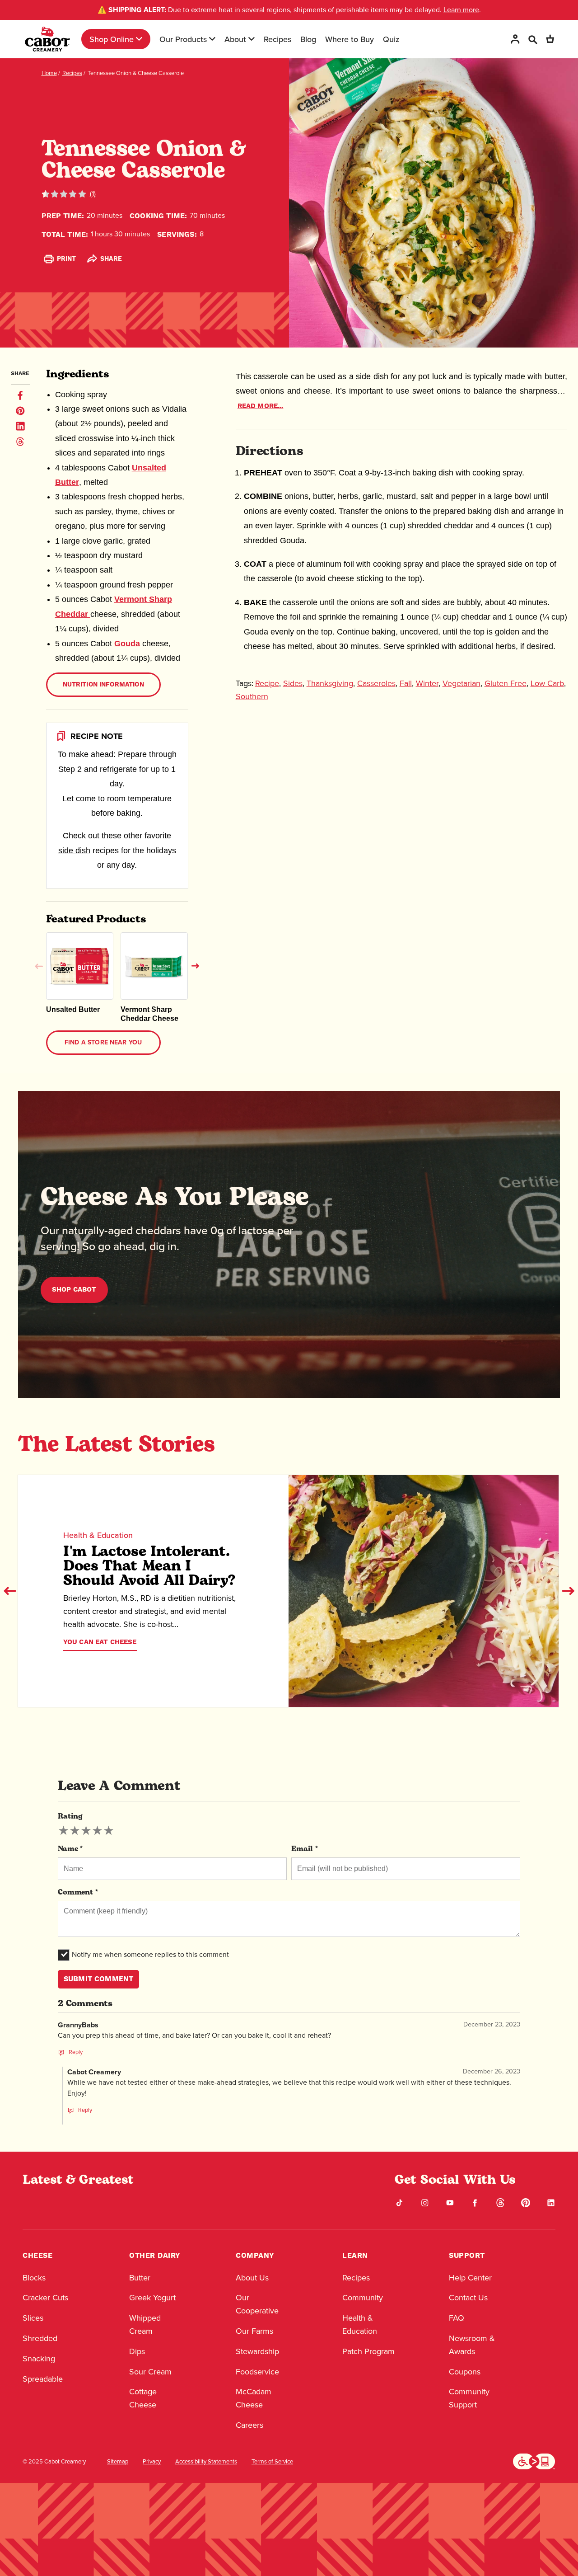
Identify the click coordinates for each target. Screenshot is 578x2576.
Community (363, 2298)
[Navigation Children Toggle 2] (212, 39)
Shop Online (112, 39)
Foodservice (257, 2372)
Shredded (40, 2338)
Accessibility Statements (206, 2462)
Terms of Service (272, 2462)
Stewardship (257, 2351)
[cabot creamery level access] (534, 2461)
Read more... (261, 406)
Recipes (277, 39)
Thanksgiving (330, 683)
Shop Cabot (74, 1290)
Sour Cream (150, 2372)
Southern (252, 696)
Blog (308, 39)
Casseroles (376, 683)
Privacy (152, 2462)
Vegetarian (461, 683)
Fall (406, 683)
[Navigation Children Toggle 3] (252, 39)
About (235, 39)
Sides (293, 683)
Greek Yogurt (152, 2298)
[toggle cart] (550, 39)
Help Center (470, 2278)
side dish (74, 851)
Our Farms (254, 2331)
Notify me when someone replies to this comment (150, 1954)
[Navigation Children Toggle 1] (139, 39)
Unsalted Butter (73, 1009)
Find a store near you (103, 1043)
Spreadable (43, 2379)
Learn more (461, 10)
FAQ (457, 2318)
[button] (39, 966)
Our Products (183, 39)
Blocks (34, 2278)
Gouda (127, 644)
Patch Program (368, 2351)
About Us (252, 2278)
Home (49, 73)
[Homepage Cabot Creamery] (47, 39)
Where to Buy (350, 39)
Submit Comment (98, 1979)
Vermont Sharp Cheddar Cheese (149, 1014)
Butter (140, 2278)
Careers (249, 2425)
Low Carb (547, 683)
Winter (427, 683)
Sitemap (118, 2462)
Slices (33, 2318)
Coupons (465, 2372)
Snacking (39, 2359)
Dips (137, 2351)
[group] (86, 1831)
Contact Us (468, 2298)
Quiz (391, 39)
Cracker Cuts (45, 2298)
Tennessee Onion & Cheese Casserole (136, 73)
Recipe (267, 683)
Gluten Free (506, 683)
